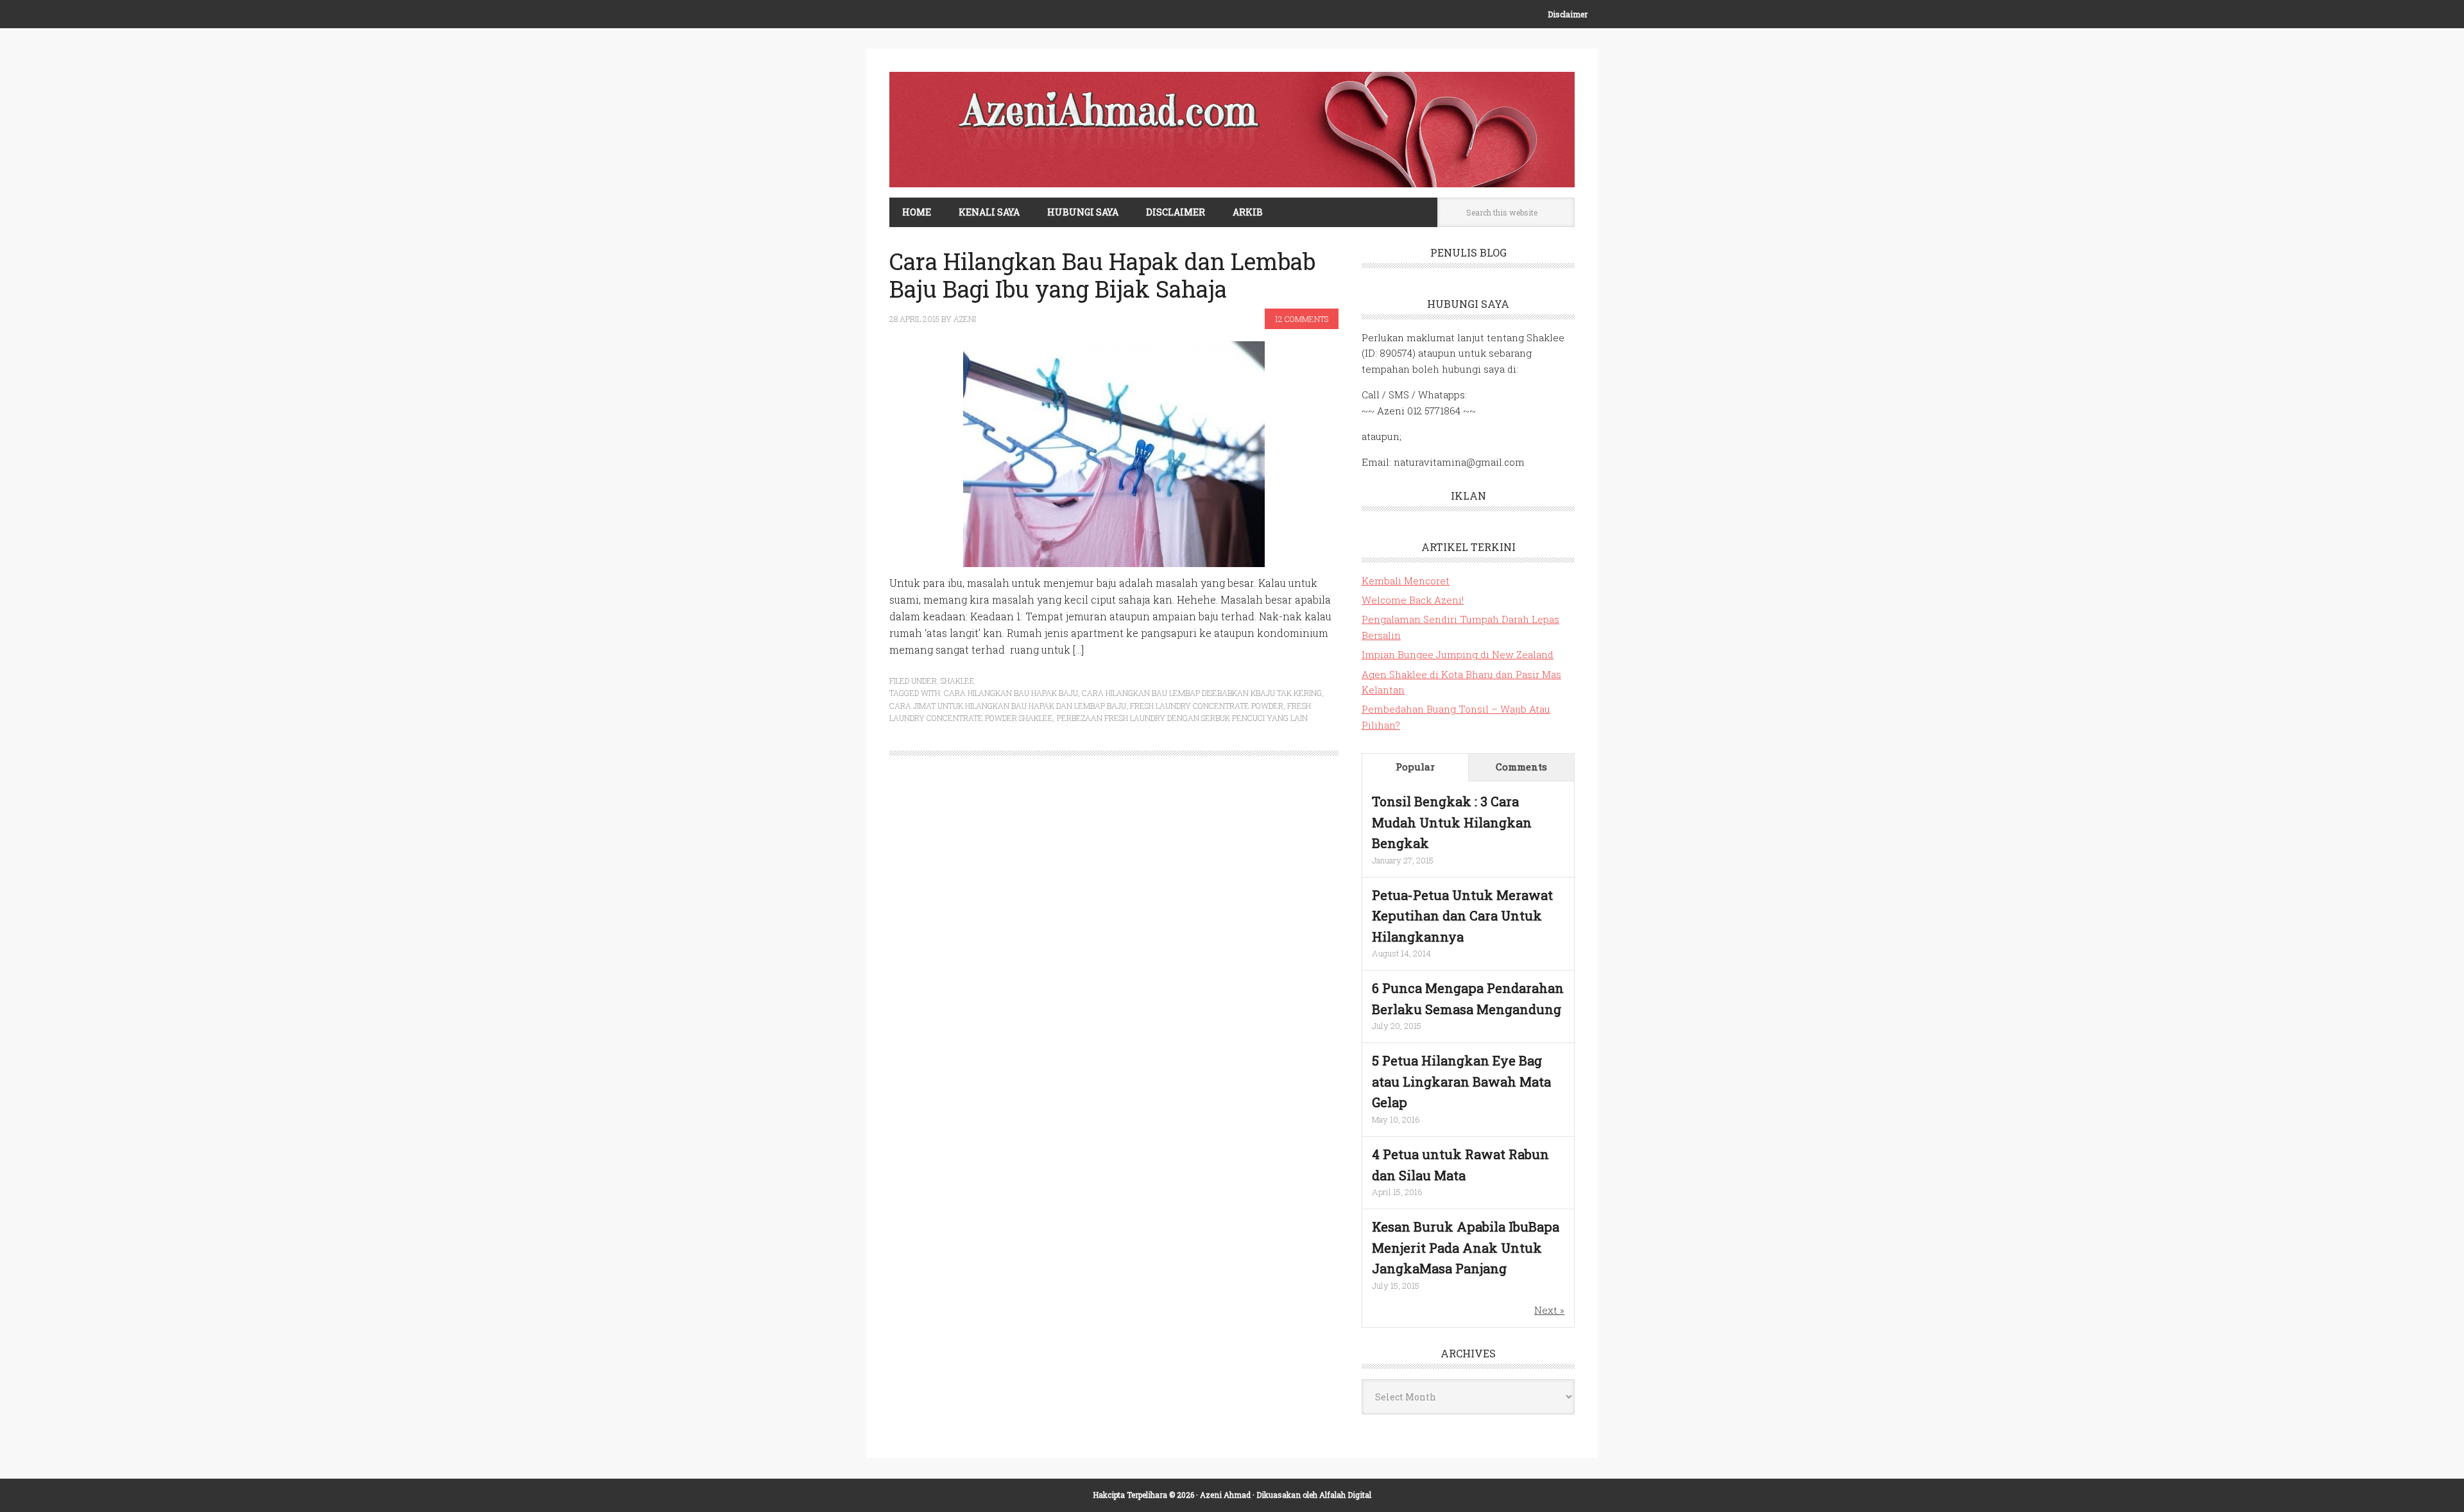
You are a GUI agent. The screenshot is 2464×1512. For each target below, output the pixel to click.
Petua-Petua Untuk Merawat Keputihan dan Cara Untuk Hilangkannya (1462, 916)
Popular (1415, 767)
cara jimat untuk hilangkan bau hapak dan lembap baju (1008, 706)
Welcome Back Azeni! (1413, 600)
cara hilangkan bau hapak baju (1011, 693)
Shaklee (958, 681)
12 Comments (1302, 319)
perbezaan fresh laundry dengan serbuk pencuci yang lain (1182, 718)
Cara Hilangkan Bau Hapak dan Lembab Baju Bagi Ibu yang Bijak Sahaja (1102, 275)
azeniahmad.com (1232, 130)
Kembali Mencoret (1406, 581)
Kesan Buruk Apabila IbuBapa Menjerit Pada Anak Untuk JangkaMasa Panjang (1466, 1247)
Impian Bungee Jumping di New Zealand (1458, 654)
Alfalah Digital (1345, 1495)
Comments (1521, 767)
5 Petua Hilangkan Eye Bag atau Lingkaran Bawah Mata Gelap (1461, 1081)
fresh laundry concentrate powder (1207, 706)
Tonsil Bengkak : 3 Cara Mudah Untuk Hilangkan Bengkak (1452, 822)
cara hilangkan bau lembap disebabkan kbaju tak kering (1202, 693)
